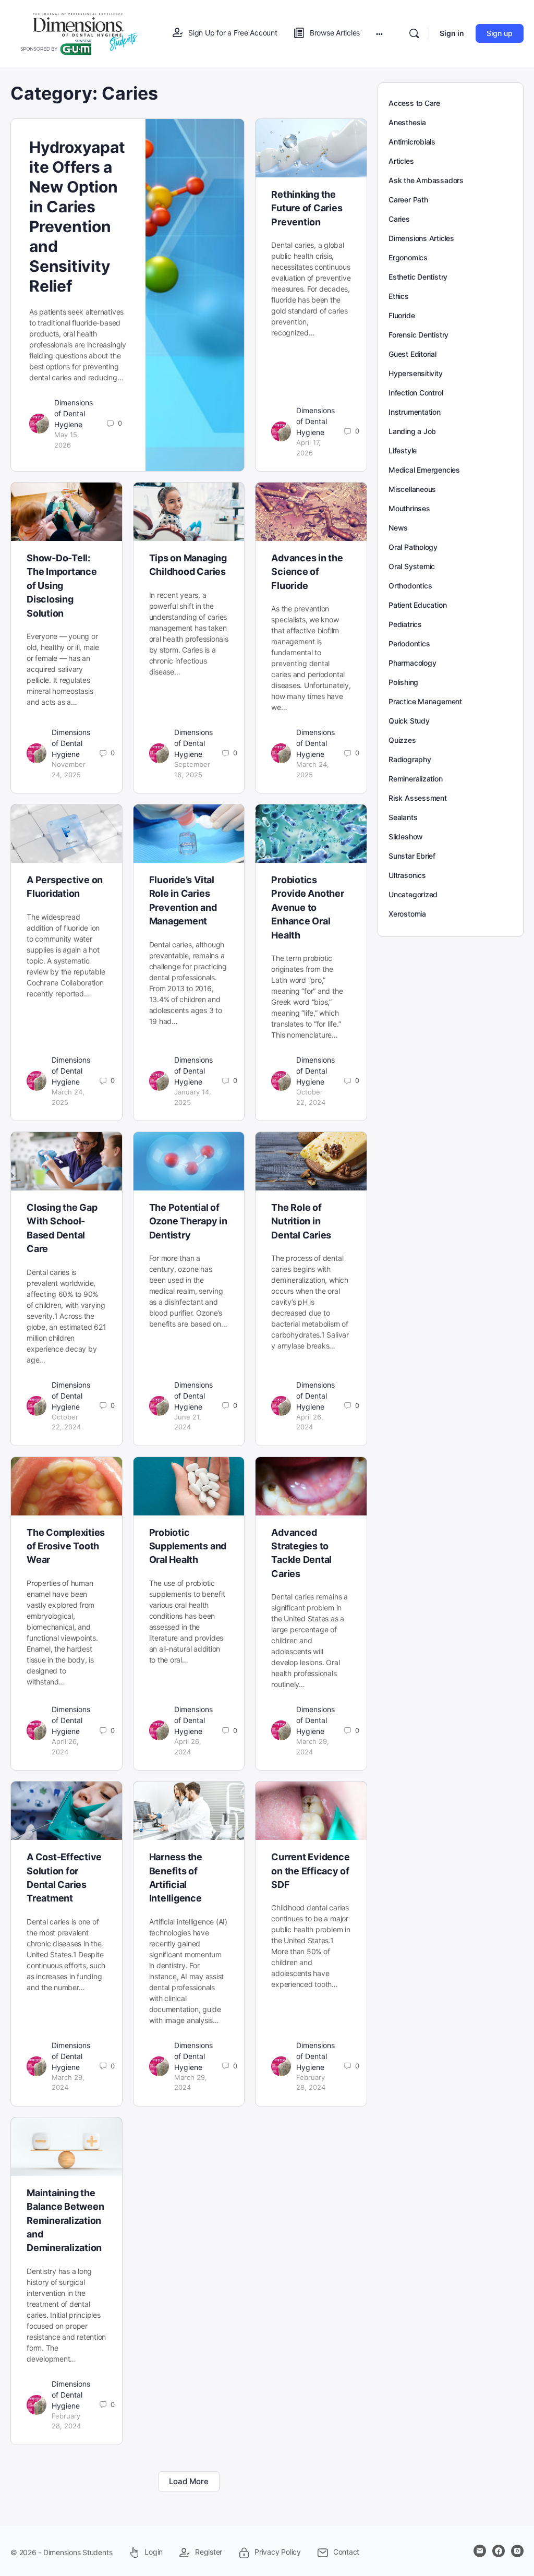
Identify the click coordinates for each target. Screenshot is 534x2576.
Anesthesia (407, 122)
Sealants (403, 817)
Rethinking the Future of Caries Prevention (307, 208)
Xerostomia (407, 914)
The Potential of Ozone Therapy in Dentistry (188, 1221)
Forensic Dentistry (418, 335)
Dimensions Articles (421, 238)
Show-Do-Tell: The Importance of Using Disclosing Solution (62, 586)
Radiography (410, 759)
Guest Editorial (412, 354)
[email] (480, 2551)
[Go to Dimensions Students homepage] (79, 33)
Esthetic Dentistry (418, 277)
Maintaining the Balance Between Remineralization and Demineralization (65, 2220)
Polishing (403, 682)
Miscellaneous (412, 489)
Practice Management (425, 701)
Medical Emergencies (424, 470)
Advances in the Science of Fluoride (307, 572)
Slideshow (406, 836)
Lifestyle (403, 450)
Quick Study (409, 721)
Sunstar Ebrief (412, 856)
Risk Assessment (418, 798)
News (398, 528)
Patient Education (417, 605)
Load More (189, 2481)
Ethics (399, 296)
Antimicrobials (412, 142)
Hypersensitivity (416, 373)
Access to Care (414, 103)
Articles (401, 161)
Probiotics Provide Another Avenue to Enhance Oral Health (307, 907)
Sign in (452, 33)
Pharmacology (412, 663)
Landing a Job (412, 431)
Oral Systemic (412, 566)
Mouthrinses (409, 508)
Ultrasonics (407, 875)
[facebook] (499, 2551)
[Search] (414, 33)
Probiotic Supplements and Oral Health (188, 1546)
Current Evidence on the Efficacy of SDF (310, 1871)
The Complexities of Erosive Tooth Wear (66, 1546)
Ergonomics (408, 257)
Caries (399, 219)
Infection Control (416, 393)
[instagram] (517, 2551)
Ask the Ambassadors (426, 180)
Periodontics (409, 643)
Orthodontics (410, 586)
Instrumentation (415, 412)
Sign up (500, 33)
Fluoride (402, 315)
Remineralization (416, 779)
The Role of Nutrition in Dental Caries (301, 1221)
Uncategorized (413, 894)
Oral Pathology (413, 547)
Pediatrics (405, 624)
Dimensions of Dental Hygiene (74, 413)
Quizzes (402, 740)
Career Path (408, 200)
